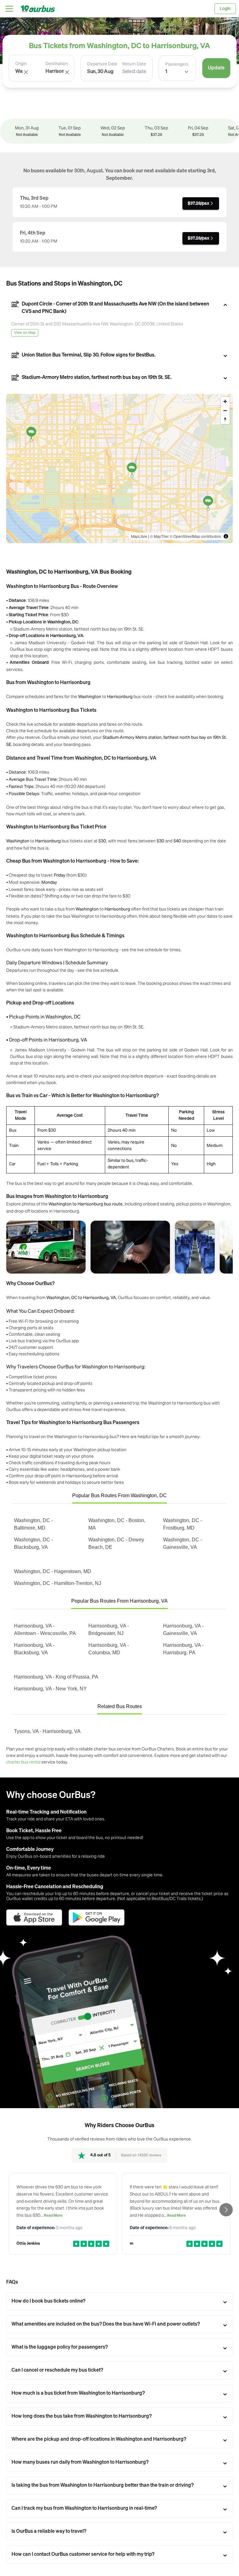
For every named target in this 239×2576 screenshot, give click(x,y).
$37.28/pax (198, 203)
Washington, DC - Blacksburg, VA (33, 1543)
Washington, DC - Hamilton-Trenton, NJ (58, 1583)
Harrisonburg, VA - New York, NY (50, 1689)
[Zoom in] (225, 401)
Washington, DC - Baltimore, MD (33, 1524)
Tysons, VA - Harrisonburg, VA (47, 1731)
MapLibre (139, 536)
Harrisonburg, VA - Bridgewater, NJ (109, 1630)
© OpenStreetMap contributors (195, 536)
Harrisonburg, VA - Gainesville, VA (183, 1630)
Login (225, 9)
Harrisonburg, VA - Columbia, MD (109, 1649)
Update (216, 68)
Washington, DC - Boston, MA (117, 1524)
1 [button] (166, 72)
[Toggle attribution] (226, 536)
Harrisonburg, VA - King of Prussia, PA (56, 1677)
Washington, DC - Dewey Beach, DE (116, 1543)
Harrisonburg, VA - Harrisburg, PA (183, 1649)
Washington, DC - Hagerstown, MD (53, 1571)
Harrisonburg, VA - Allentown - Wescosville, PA (45, 1630)
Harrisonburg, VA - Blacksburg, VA (34, 1649)
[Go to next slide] (226, 2210)
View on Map (25, 333)
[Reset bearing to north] (225, 419)
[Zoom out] (225, 410)
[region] (119, 468)
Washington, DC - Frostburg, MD (183, 1524)
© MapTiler (159, 536)
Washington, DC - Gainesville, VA (183, 1543)
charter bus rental (23, 1762)
